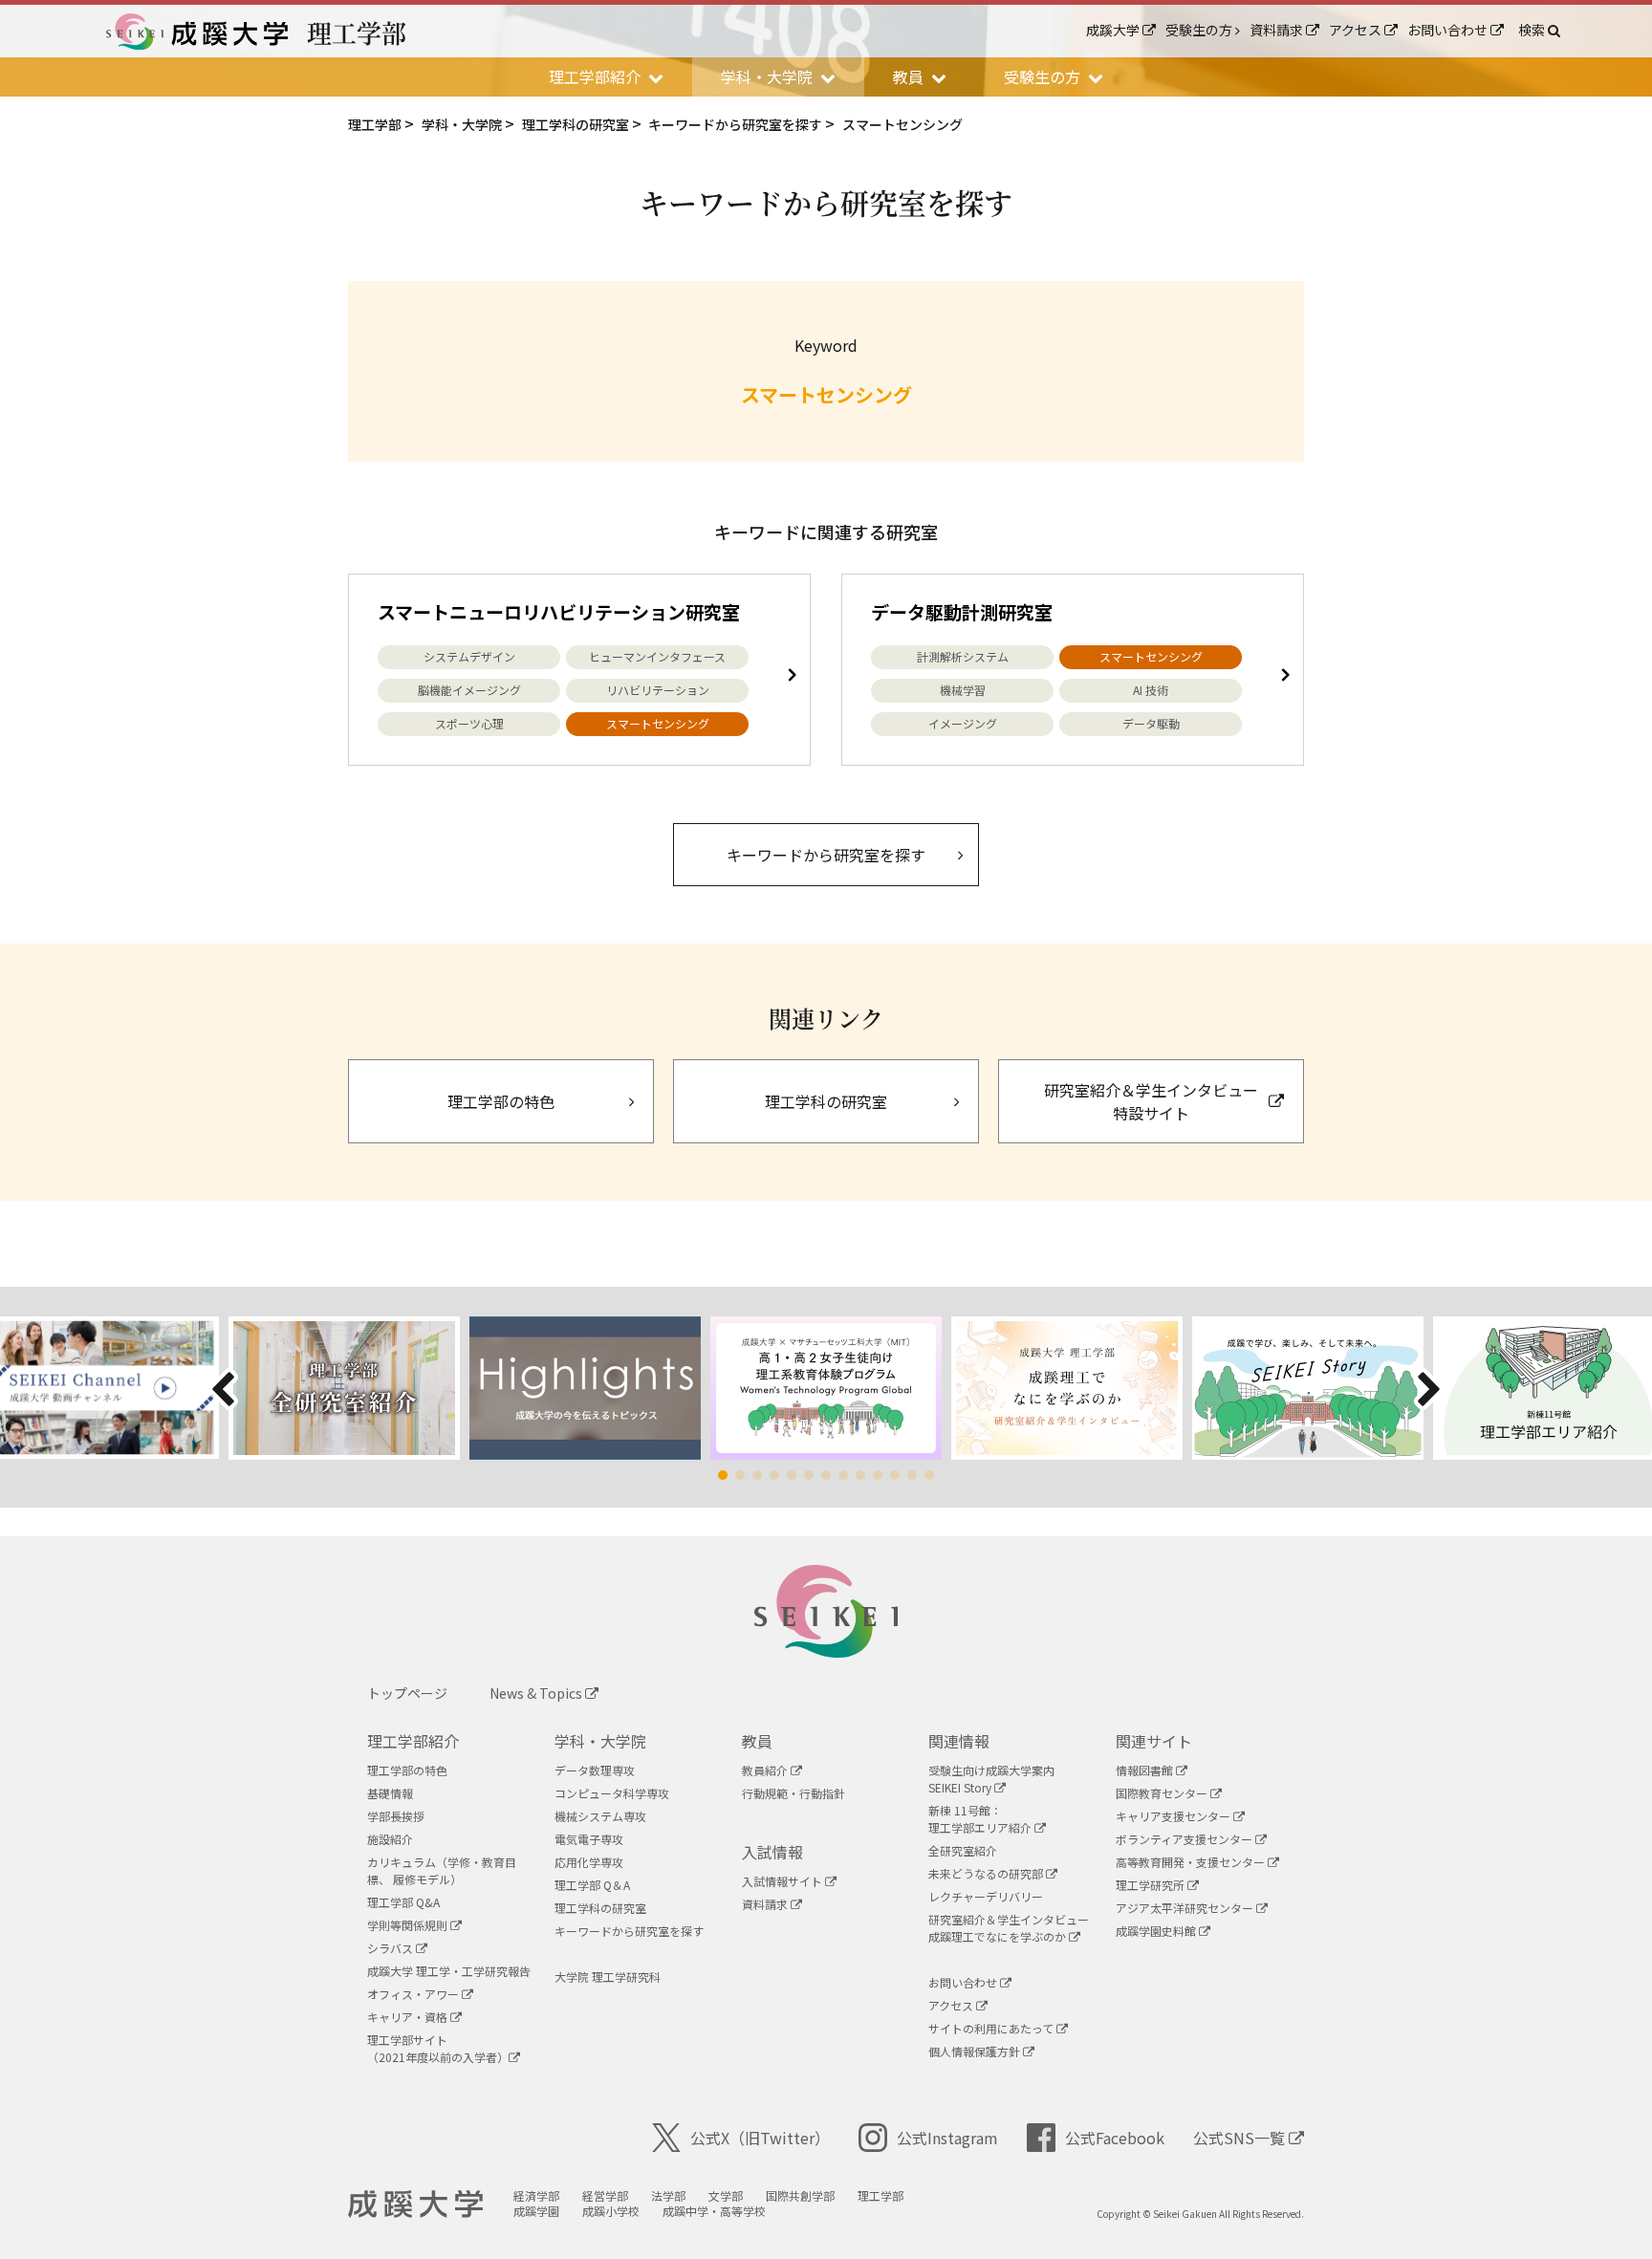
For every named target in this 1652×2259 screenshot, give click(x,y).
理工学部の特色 (407, 1770)
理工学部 (880, 2195)
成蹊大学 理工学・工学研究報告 (449, 1971)
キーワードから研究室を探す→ (826, 855)
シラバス (391, 1948)
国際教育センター (1163, 1793)
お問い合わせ (1449, 30)
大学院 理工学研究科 (608, 1977)
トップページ (407, 1693)
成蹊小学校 (611, 2211)
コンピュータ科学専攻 (612, 1793)
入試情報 (772, 1852)
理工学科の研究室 (600, 1908)
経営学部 (605, 2195)
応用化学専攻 (589, 1862)
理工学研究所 (1152, 1885)
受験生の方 (1200, 30)
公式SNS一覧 (1241, 2138)
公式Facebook (1115, 2138)
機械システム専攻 (600, 1816)
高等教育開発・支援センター (1192, 1862)
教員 (757, 1741)
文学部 (726, 2195)
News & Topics (537, 1693)
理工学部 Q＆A (592, 1885)
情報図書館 (1146, 1770)
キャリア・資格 (409, 2017)
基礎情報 (390, 1793)
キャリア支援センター (1174, 1816)
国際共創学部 (800, 2195)
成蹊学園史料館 (1157, 1931)
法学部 (668, 2195)
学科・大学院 (600, 1741)
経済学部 (536, 2195)
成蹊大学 (1114, 30)
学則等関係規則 (409, 1925)
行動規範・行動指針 (793, 1793)
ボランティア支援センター (1185, 1839)
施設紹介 (390, 1839)
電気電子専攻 (589, 1839)
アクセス (1357, 30)
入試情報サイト (783, 1881)
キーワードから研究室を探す (629, 1931)
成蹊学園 (536, 2211)
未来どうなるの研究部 (987, 1873)
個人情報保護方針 (976, 2051)
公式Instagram (947, 2138)
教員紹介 (766, 1770)
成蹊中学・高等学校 (714, 2211)
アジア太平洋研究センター (1186, 1908)
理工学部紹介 (413, 1741)
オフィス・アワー (414, 1994)
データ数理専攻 (595, 1770)
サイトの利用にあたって (992, 2028)
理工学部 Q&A (403, 1902)
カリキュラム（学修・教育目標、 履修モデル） (442, 1870)
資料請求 (1278, 30)
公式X (760, 2138)
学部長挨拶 (396, 1816)
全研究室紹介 (963, 1850)
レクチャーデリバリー (986, 1896)
